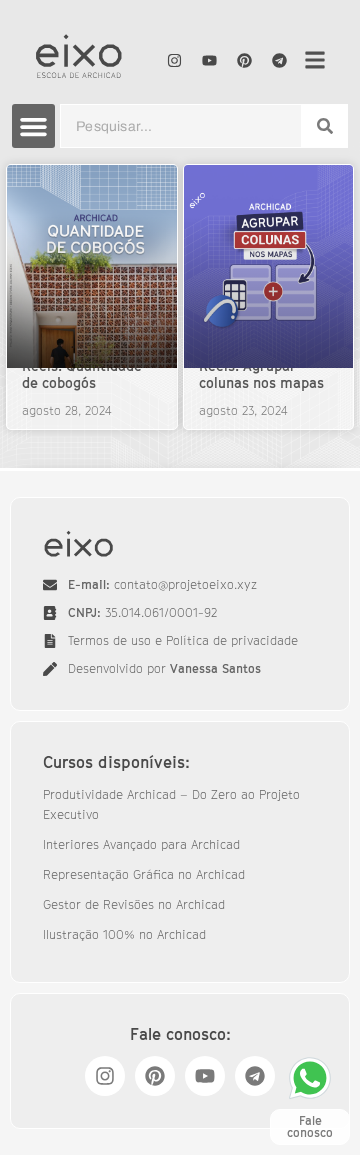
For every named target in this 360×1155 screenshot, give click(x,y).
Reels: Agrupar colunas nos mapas (261, 374)
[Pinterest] (244, 60)
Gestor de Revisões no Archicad (134, 904)
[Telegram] (279, 60)
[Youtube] (209, 60)
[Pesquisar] (325, 126)
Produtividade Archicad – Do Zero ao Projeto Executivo (171, 804)
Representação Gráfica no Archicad (144, 874)
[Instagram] (174, 60)
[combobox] (181, 126)
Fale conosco (310, 1126)
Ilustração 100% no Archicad (124, 934)
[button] (34, 126)
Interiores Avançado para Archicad (141, 844)
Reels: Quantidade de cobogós (82, 374)
